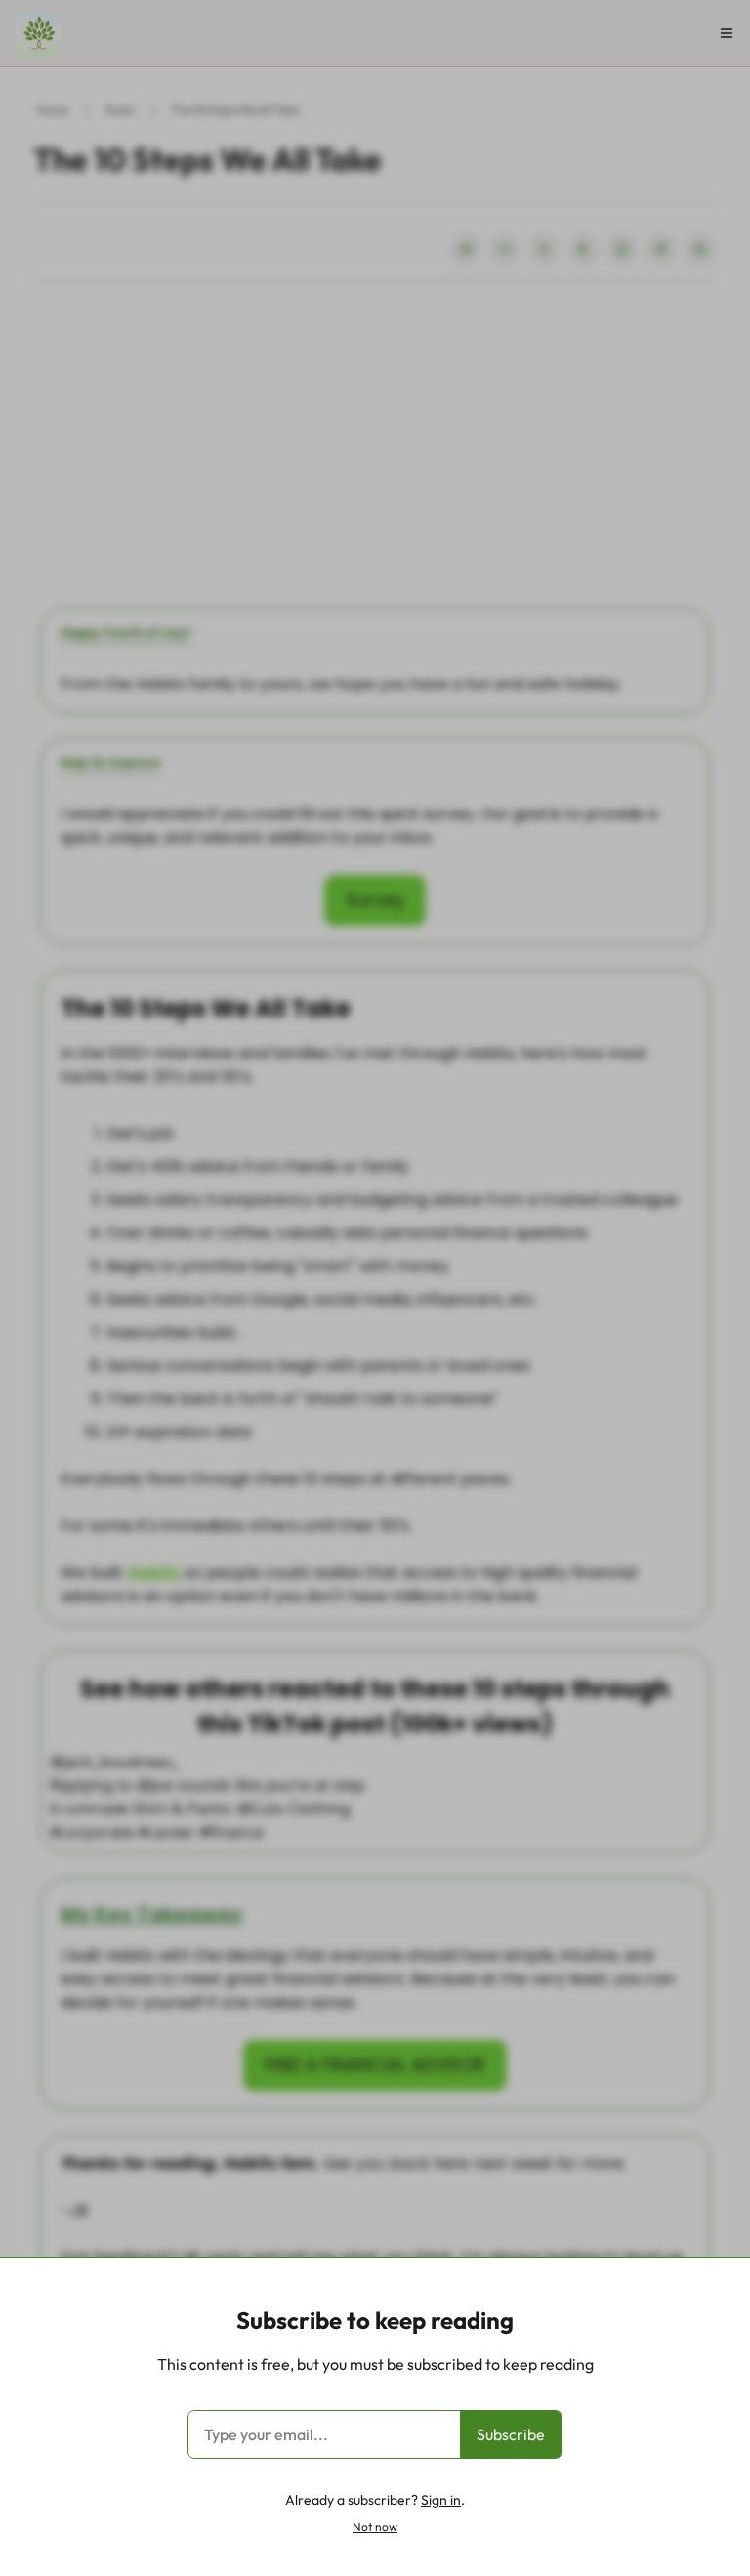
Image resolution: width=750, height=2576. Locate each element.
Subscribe (511, 2434)
